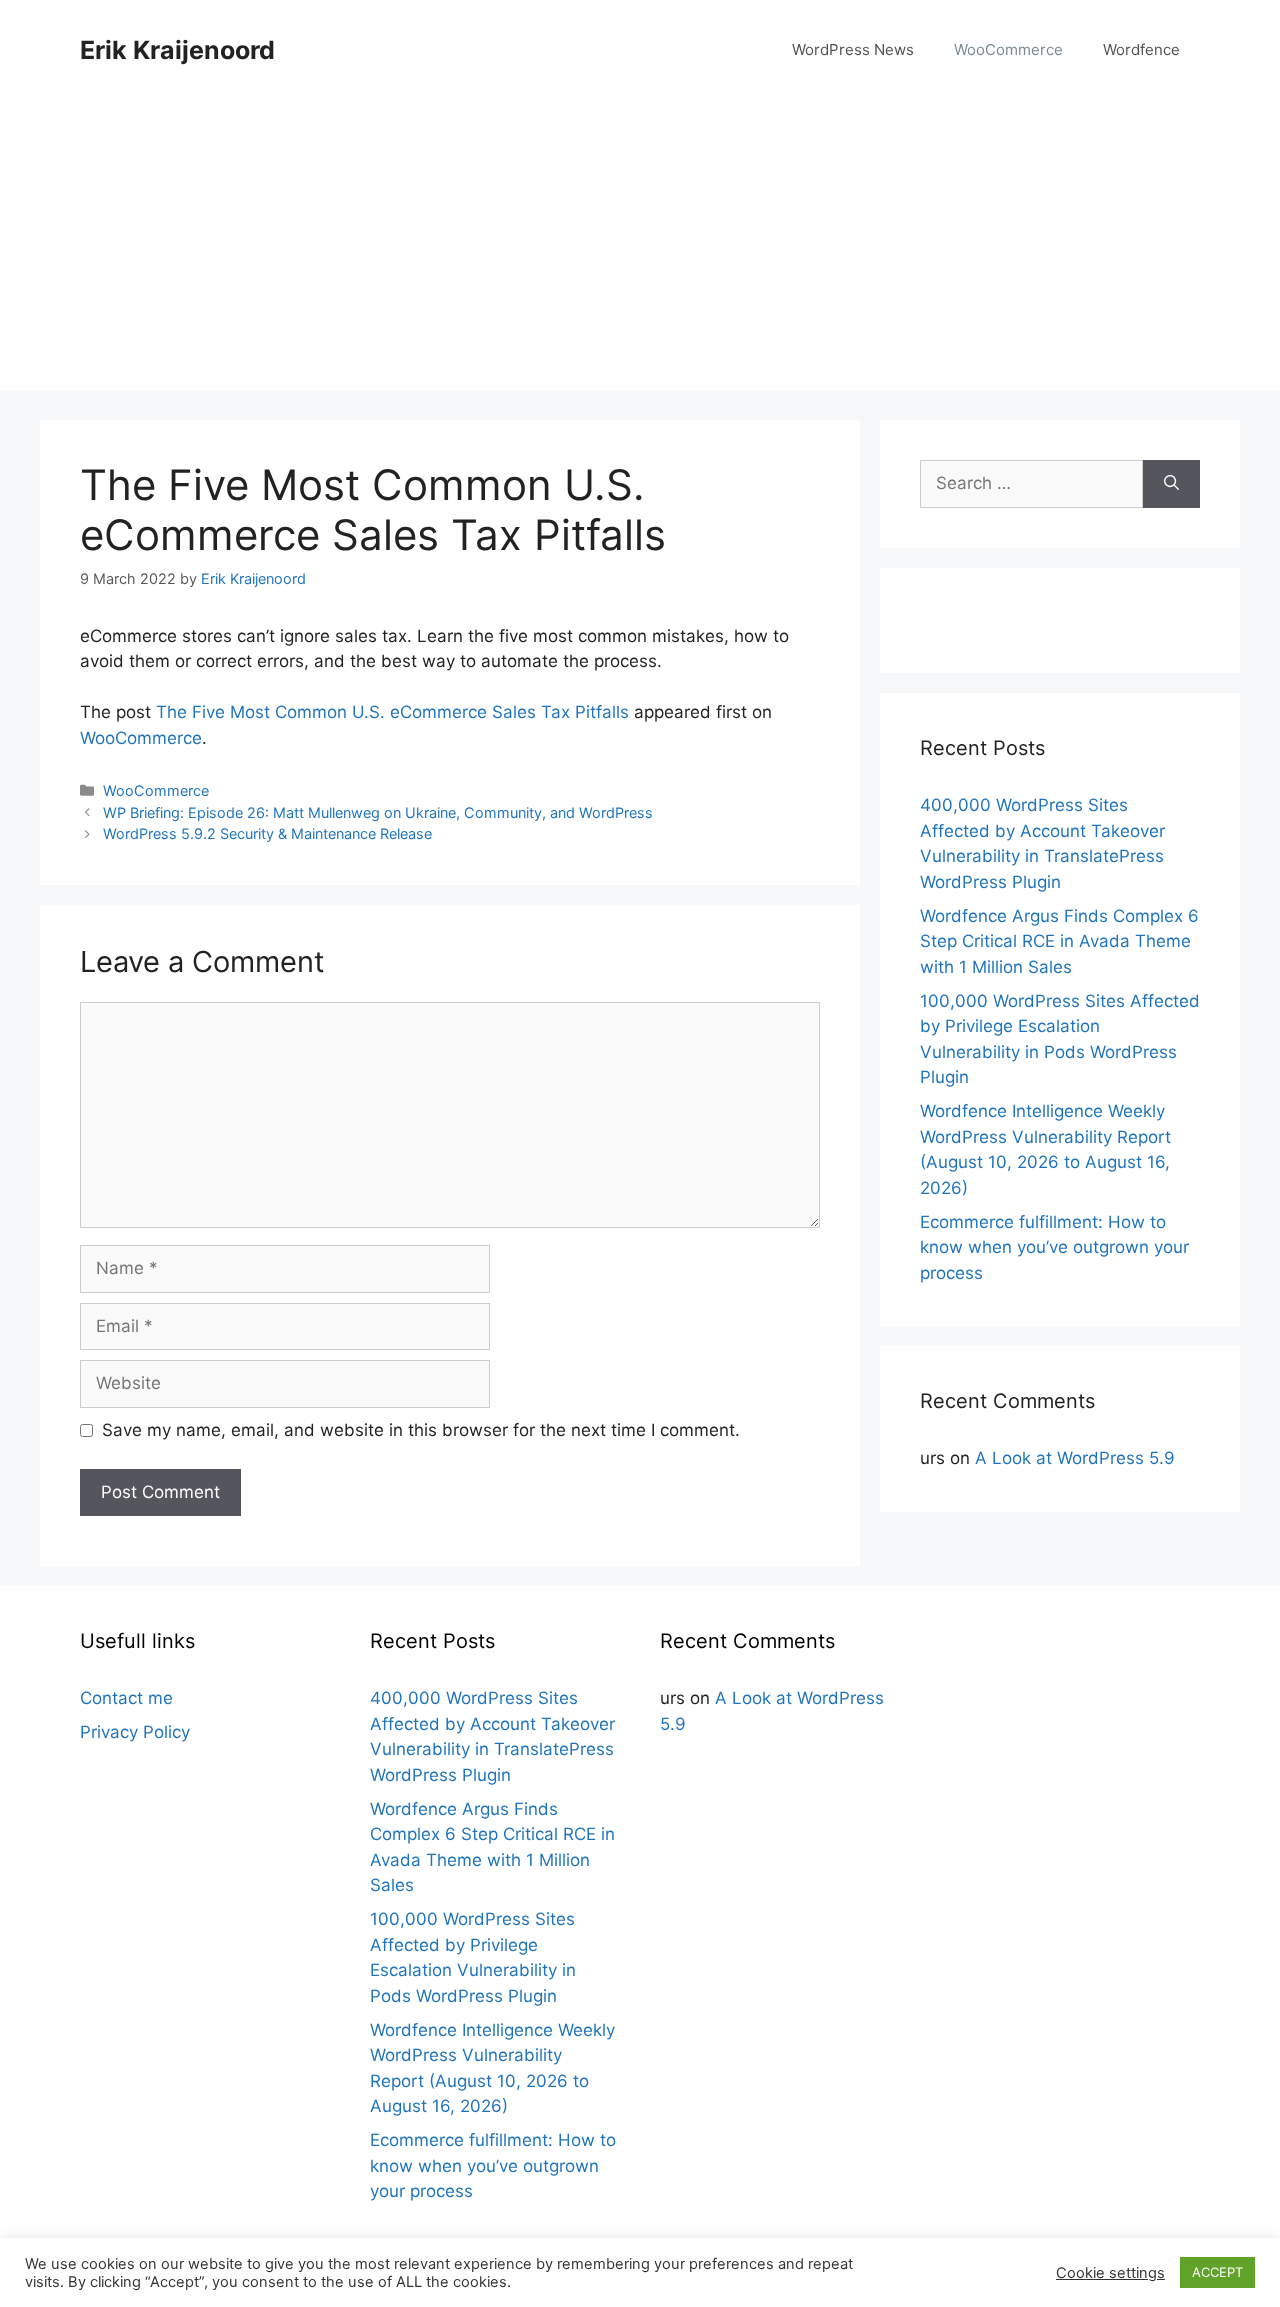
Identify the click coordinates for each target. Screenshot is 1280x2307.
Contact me (126, 1698)
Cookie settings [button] (1110, 2273)
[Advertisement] (640, 250)
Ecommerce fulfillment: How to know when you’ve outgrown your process (1054, 1247)
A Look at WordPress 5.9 (1075, 1458)
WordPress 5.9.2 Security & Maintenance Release (267, 833)
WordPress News (853, 49)
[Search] (1171, 484)
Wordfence (1141, 49)
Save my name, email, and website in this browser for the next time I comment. (421, 1430)
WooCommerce (1008, 49)
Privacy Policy (135, 1732)
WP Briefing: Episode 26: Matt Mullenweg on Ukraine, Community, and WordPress (378, 812)
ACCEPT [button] (1217, 2272)
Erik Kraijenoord (177, 50)
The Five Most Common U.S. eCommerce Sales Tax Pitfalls (392, 712)
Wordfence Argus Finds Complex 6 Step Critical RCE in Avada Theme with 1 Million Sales (1059, 941)
